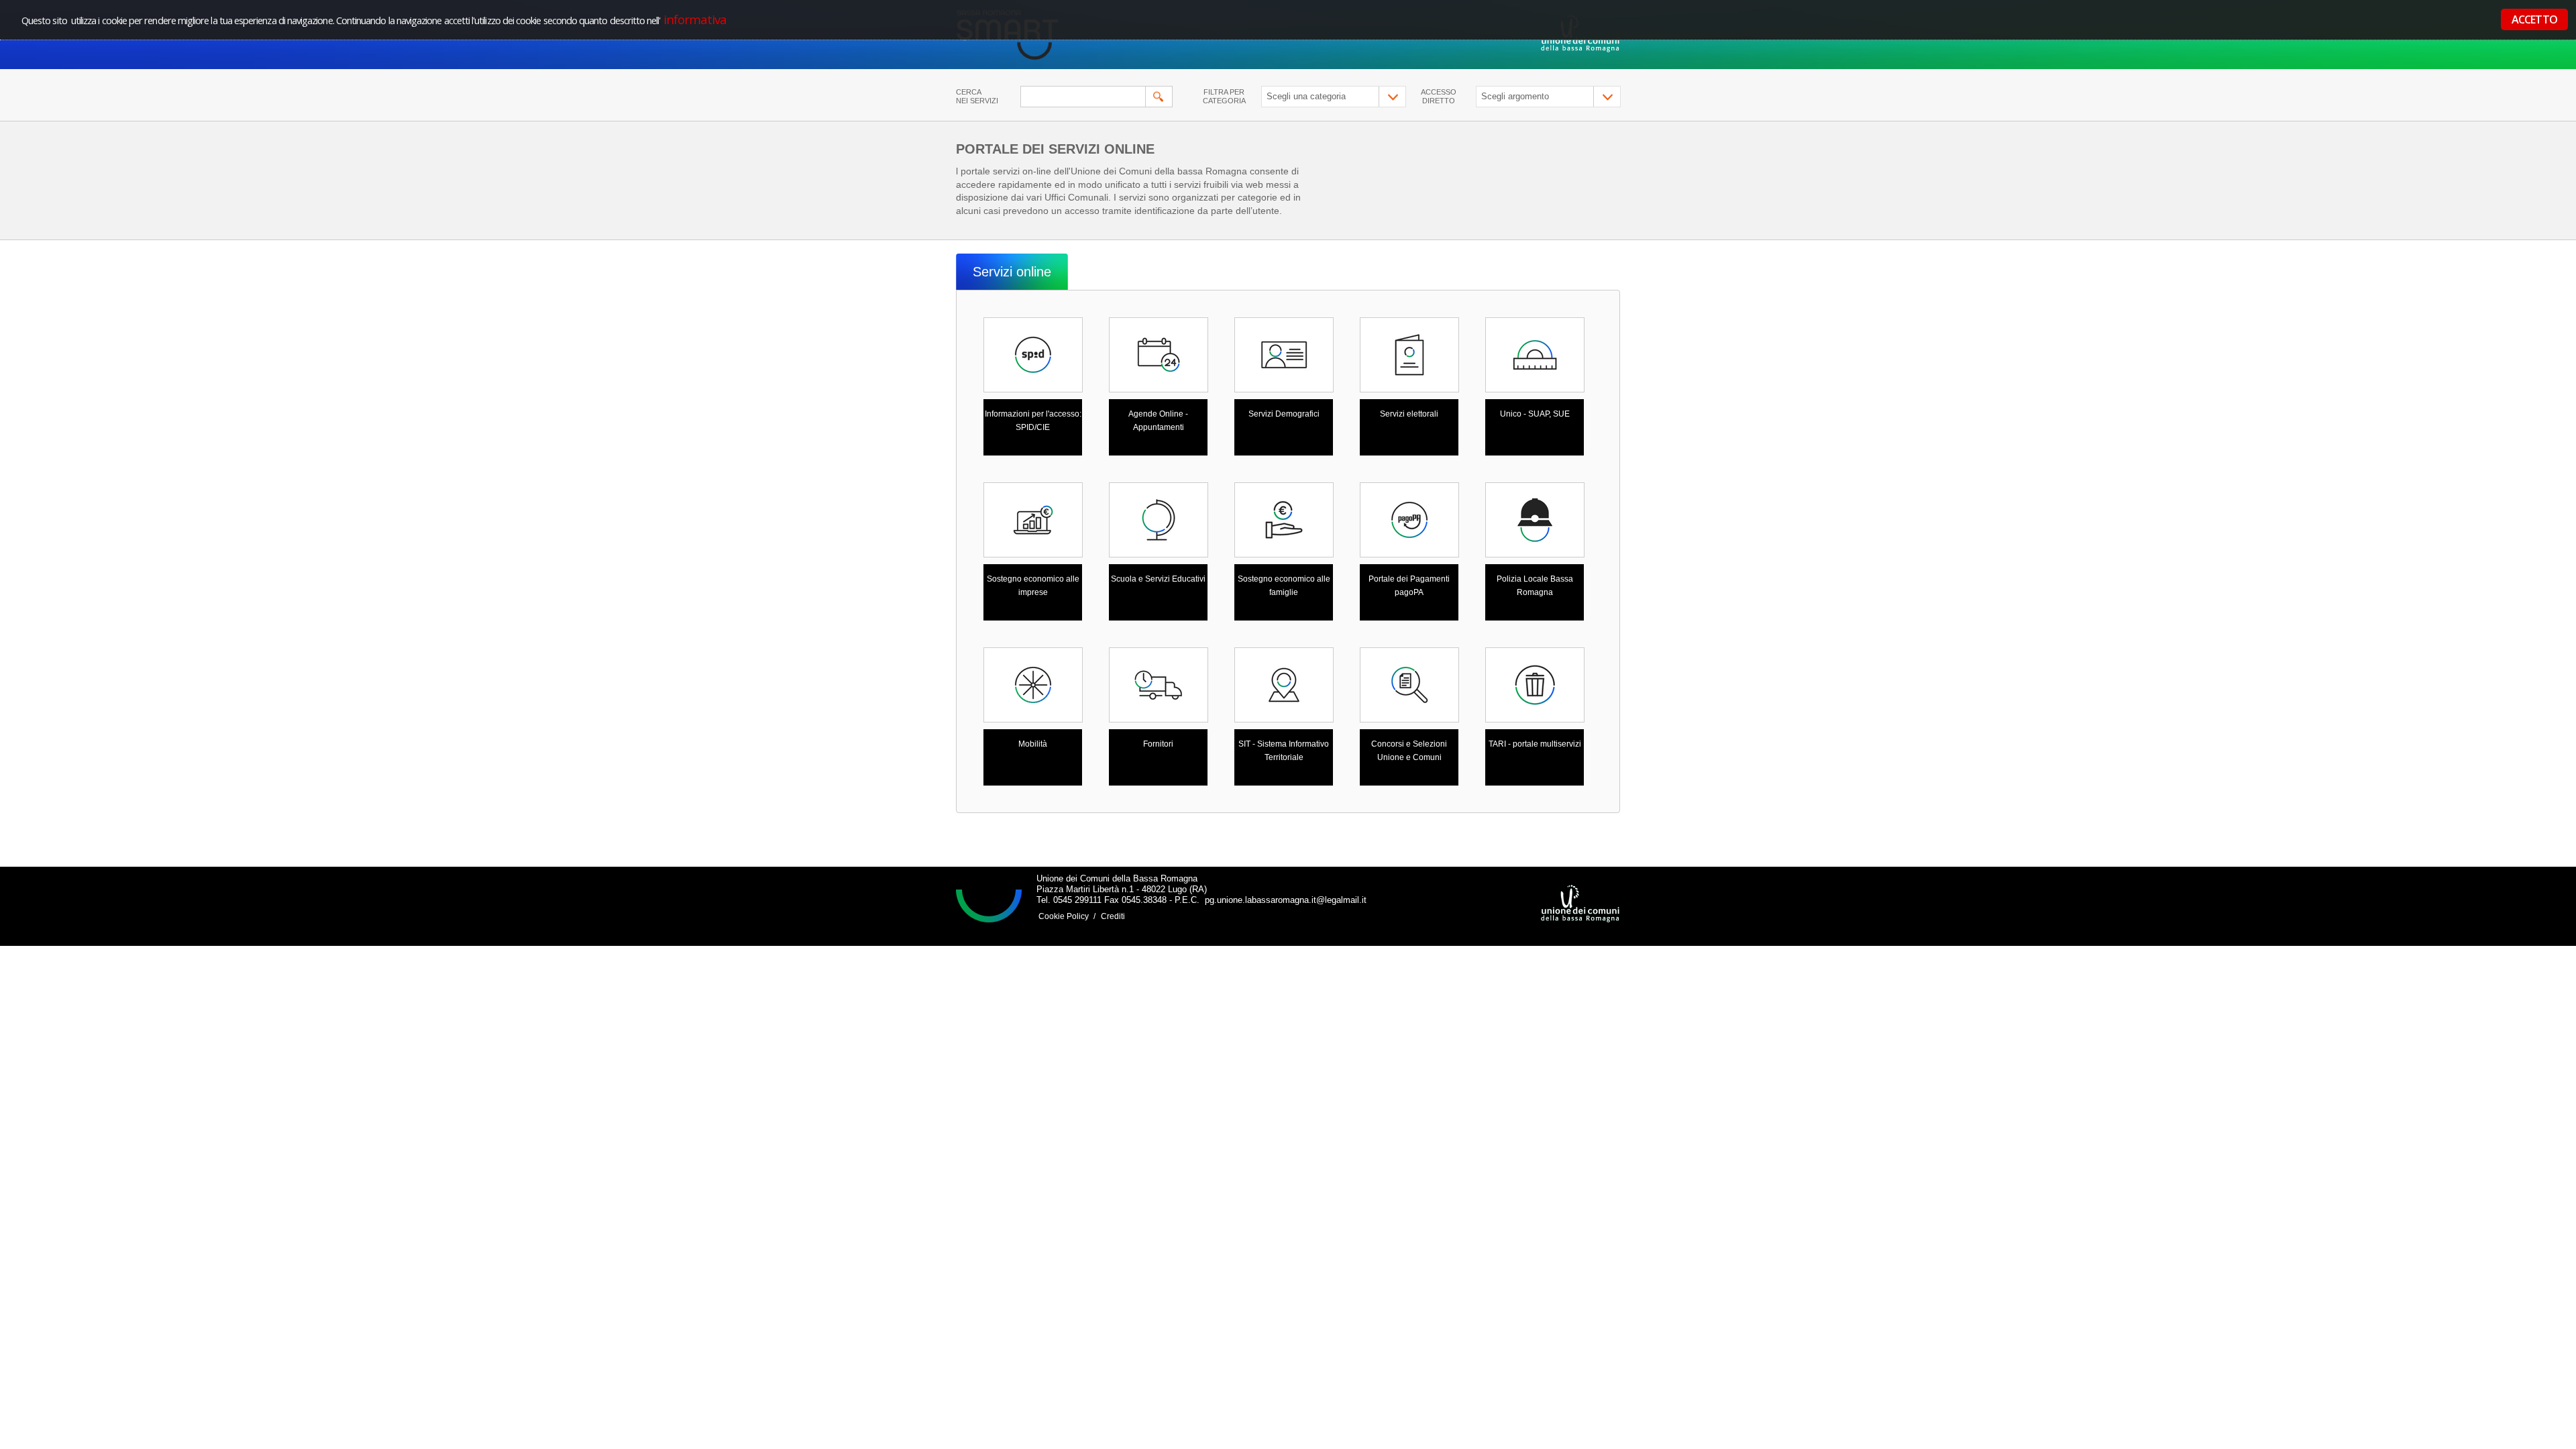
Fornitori (1158, 744)
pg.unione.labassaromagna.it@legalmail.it (1284, 900)
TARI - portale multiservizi (1535, 744)
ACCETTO (2534, 19)
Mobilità (1033, 744)
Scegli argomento (1515, 96)
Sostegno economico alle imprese (1033, 586)
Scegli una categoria (1306, 96)
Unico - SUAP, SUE (1535, 414)
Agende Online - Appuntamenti (1158, 421)
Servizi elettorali (1409, 414)
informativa (694, 19)
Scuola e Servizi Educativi (1158, 579)
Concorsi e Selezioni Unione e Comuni (1409, 751)
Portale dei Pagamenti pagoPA (1409, 586)
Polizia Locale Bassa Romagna (1535, 586)
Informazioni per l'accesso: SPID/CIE (1033, 421)
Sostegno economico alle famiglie (1284, 586)
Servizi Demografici (1284, 414)
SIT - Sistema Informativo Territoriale (1284, 751)
